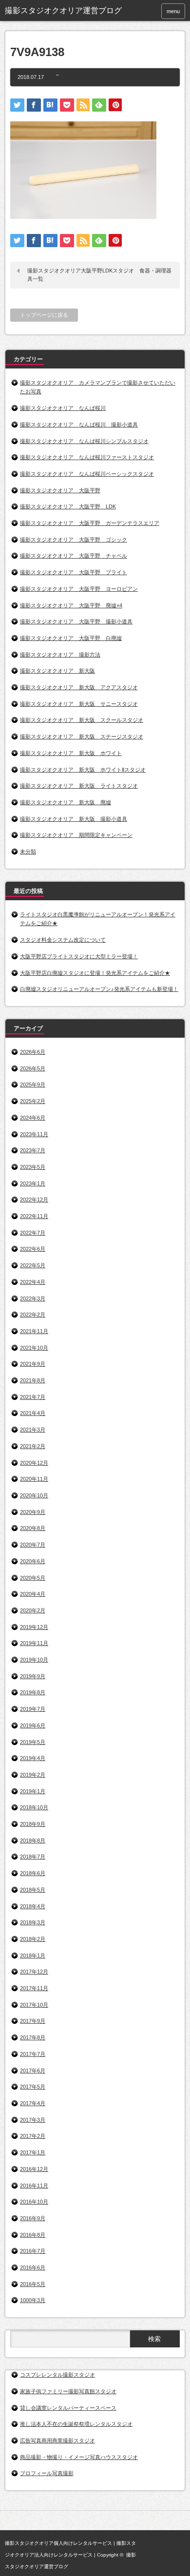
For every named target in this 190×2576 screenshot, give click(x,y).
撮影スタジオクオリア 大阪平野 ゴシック (74, 540)
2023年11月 (34, 1134)
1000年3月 (33, 2300)
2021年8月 (33, 1380)
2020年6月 (33, 1561)
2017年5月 (33, 2087)
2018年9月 (33, 1824)
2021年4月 (33, 1413)
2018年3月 (33, 1922)
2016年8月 (33, 2235)
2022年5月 (33, 1265)
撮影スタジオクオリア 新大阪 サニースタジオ (79, 704)
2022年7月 (33, 1233)
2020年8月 (33, 1528)
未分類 (28, 852)
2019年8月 (33, 1692)
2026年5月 (33, 1068)
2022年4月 (33, 1282)
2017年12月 (34, 1972)
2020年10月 (34, 1495)
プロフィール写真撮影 (47, 2473)
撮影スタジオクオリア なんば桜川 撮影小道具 (79, 425)
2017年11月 (34, 1988)
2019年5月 (33, 1742)
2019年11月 (34, 1643)
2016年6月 (33, 2267)
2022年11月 (34, 1216)
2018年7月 (33, 1857)
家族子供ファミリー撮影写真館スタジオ (68, 2391)
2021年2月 (33, 1446)
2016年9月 (33, 2218)
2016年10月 (34, 2202)
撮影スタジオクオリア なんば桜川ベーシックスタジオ (87, 474)
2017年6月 (33, 2071)
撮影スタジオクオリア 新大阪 (57, 671)
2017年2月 (33, 2136)
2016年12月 (34, 2169)
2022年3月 (33, 1298)
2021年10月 (34, 1348)
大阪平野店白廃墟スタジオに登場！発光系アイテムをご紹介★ (95, 973)
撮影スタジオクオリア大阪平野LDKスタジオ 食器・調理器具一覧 (99, 275)
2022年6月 (33, 1249)
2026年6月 (33, 1052)
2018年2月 (33, 1939)
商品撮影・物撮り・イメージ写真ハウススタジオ (79, 2457)
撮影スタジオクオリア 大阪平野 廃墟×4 (71, 605)
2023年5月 (33, 1167)
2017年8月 (33, 2037)
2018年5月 (33, 1890)
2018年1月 (33, 1956)
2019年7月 (33, 1709)
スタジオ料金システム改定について (63, 940)
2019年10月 (34, 1660)
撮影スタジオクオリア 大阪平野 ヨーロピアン (79, 589)
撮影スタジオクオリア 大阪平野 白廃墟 (71, 638)
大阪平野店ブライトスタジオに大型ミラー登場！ (79, 956)
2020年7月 (33, 1545)
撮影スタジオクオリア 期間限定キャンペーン (76, 835)
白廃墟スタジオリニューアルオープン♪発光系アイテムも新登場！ (99, 989)
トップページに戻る (44, 315)
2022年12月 (34, 1200)
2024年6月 (33, 1118)
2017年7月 (33, 2054)
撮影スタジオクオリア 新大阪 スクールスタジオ (82, 720)
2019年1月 (33, 1791)
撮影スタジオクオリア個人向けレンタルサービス (58, 2543)
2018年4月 (33, 1906)
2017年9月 (33, 2021)
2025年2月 (33, 1101)
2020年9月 (33, 1512)
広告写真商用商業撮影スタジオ (57, 2440)
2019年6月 (33, 1725)
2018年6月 (33, 1873)
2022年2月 (33, 1315)
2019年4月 (33, 1758)
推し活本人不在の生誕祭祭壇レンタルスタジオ (76, 2424)
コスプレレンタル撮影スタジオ (57, 2375)
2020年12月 (34, 1463)
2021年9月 (33, 1364)
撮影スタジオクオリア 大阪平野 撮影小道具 (76, 621)
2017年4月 (33, 2103)
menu (173, 11)
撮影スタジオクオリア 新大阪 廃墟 (66, 802)
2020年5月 (33, 1578)
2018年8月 (33, 1840)
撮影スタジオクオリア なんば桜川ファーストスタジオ (87, 457)
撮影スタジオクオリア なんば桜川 (63, 408)
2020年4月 (33, 1594)
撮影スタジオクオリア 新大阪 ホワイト (71, 753)
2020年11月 (34, 1479)
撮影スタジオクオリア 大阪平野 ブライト (74, 572)
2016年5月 (33, 2284)
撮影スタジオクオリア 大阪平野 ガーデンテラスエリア (90, 523)
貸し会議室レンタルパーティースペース (68, 2408)
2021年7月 (33, 1397)
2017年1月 (33, 2152)
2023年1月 (33, 1183)
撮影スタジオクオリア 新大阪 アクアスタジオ (79, 687)
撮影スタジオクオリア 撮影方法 (60, 655)
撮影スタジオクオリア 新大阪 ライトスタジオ (79, 786)
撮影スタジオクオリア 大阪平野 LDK (68, 506)
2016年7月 (33, 2251)
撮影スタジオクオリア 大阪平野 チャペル (74, 556)
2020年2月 (33, 1610)
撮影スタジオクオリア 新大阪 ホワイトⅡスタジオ (83, 770)
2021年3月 (33, 1430)
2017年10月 (34, 2005)
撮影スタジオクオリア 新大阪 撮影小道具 (74, 819)
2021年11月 (34, 1331)
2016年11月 (34, 2186)
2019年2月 (33, 1775)
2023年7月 (33, 1150)
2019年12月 (34, 1627)
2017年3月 (33, 2120)
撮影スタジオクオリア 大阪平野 (60, 490)
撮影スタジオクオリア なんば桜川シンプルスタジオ (84, 441)
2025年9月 (33, 1085)
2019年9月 (33, 1676)
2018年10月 (34, 1807)
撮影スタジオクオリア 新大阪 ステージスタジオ (82, 736)
